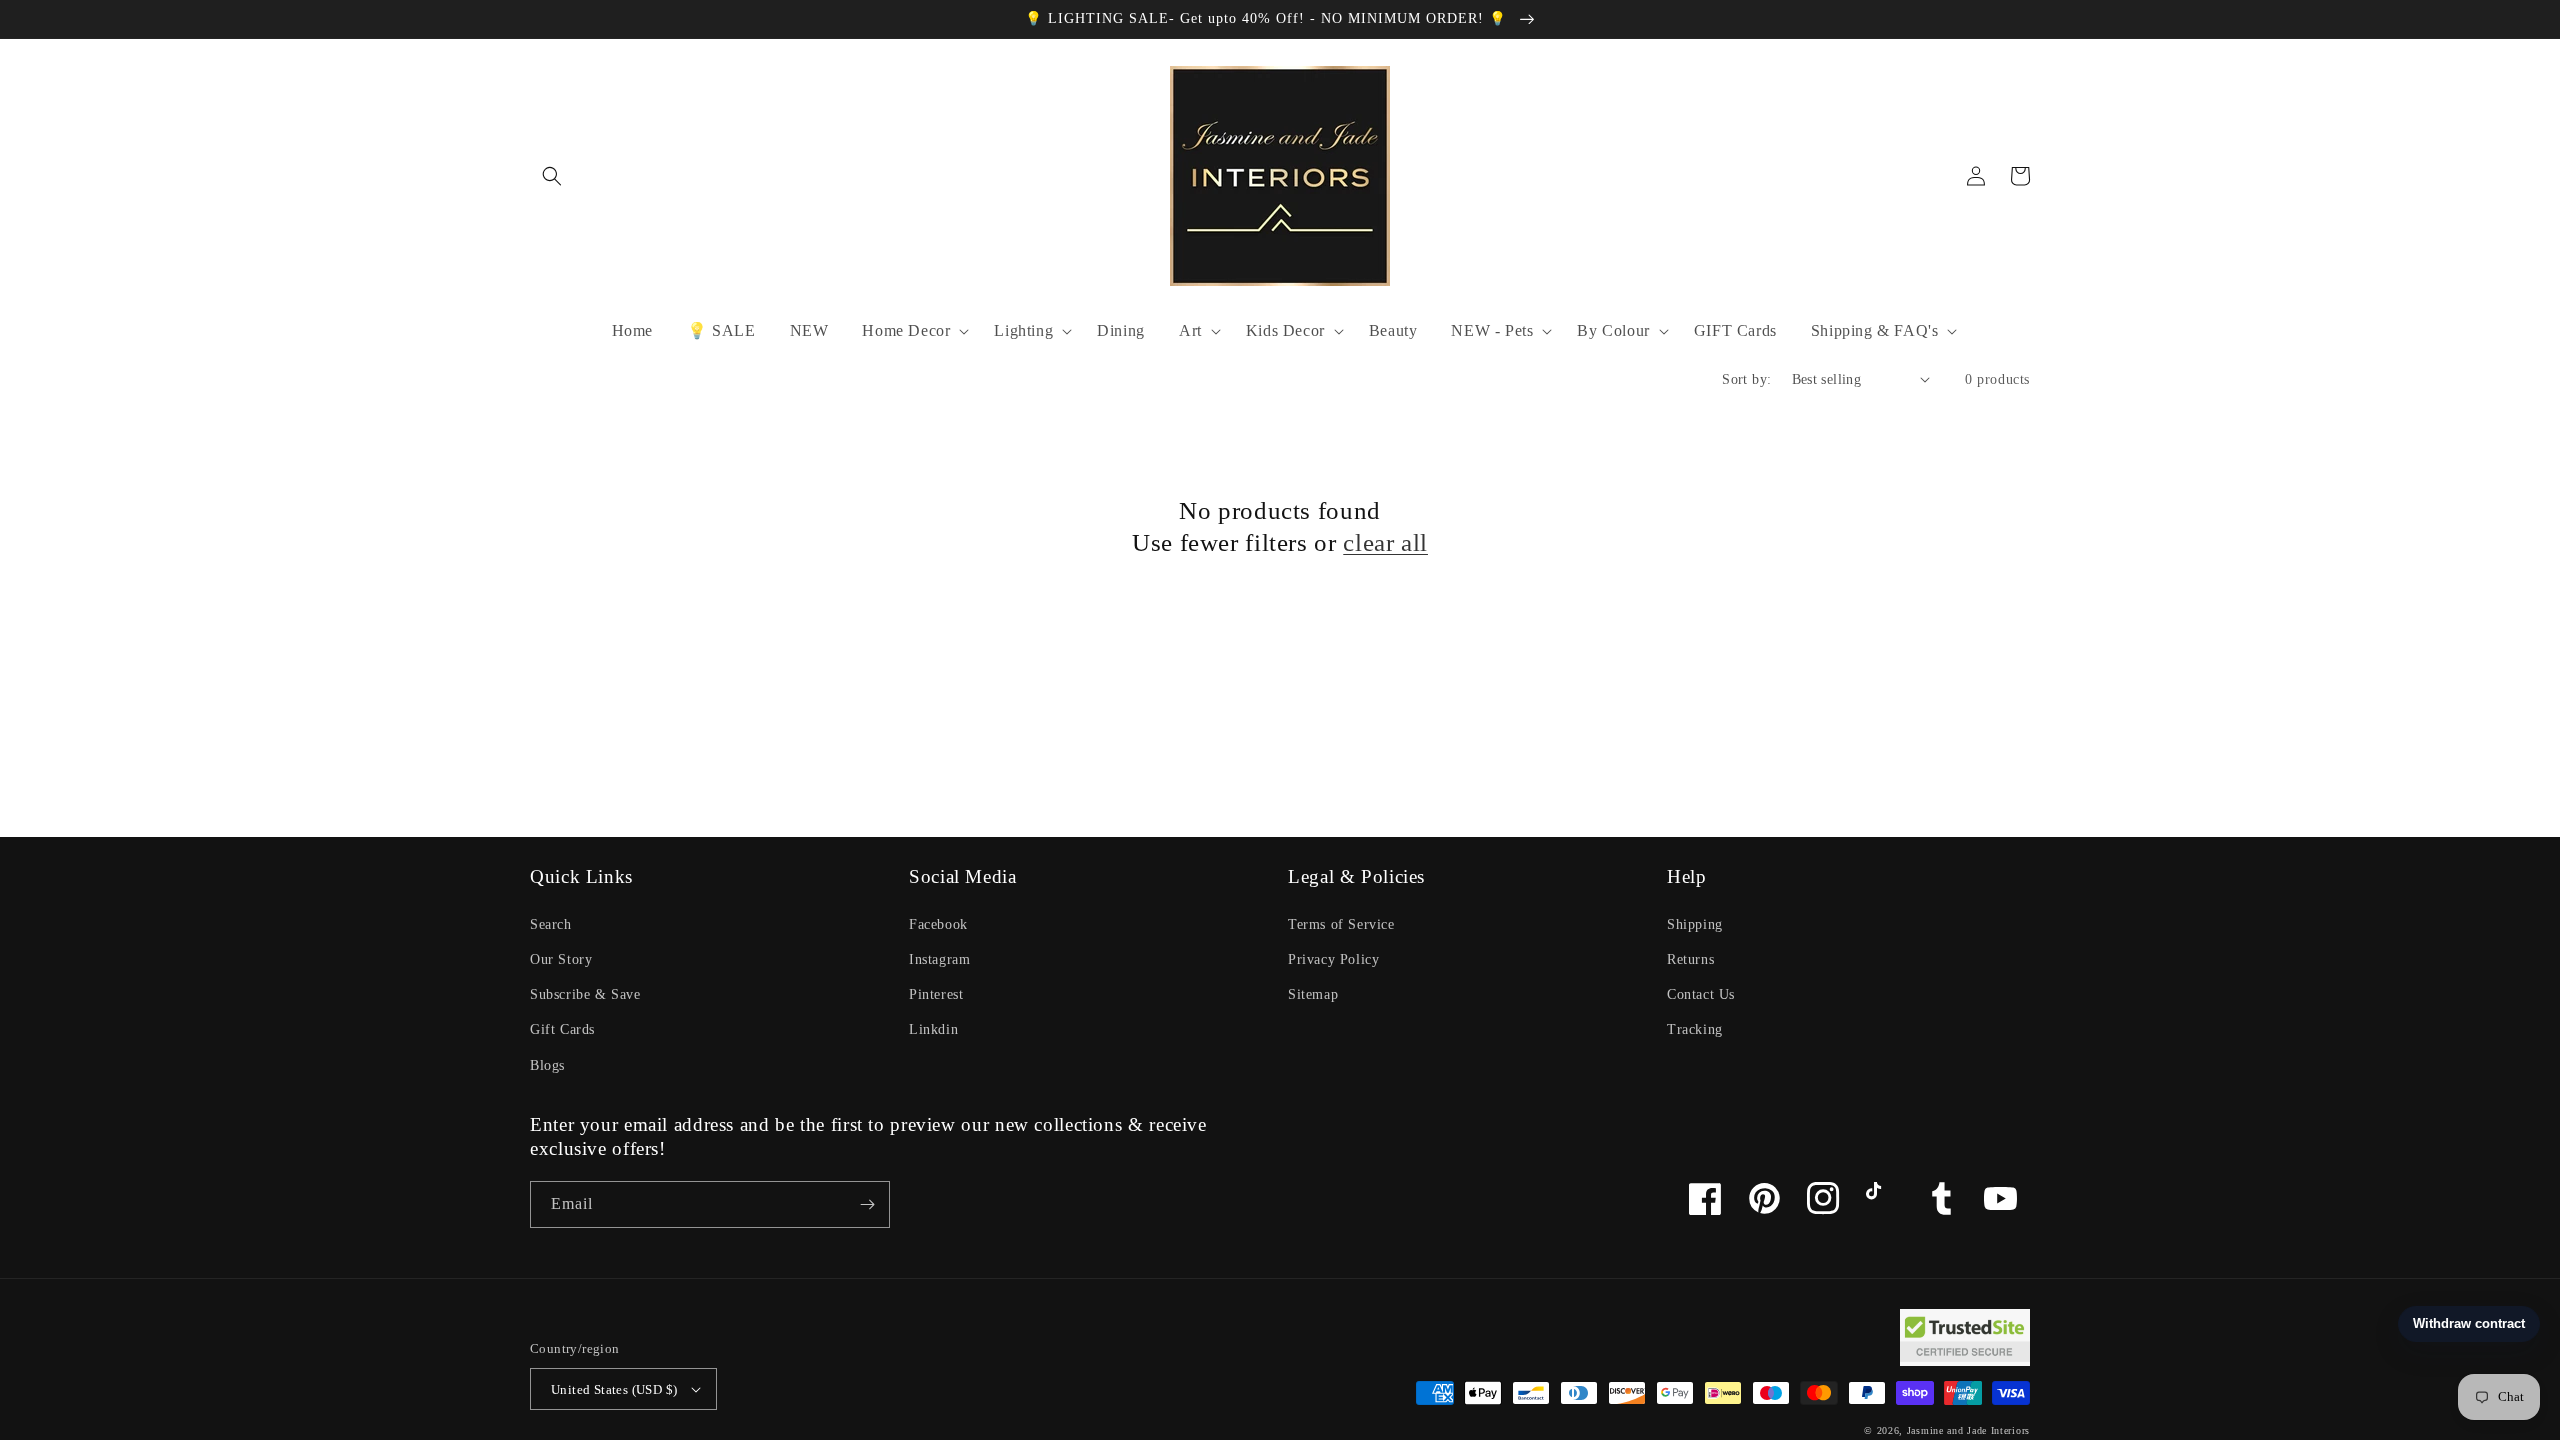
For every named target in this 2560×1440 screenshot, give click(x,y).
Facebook (938, 924)
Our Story (561, 959)
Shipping (1695, 924)
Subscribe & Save (585, 994)
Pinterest (936, 994)
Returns (1690, 959)
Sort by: (1746, 379)
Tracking (1695, 1029)
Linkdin (933, 1029)
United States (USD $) (614, 1389)
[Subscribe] (867, 1204)
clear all (1385, 542)
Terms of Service (1341, 924)
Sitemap (1313, 994)
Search (551, 924)
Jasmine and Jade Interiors (1968, 1430)
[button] (552, 176)
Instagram (939, 959)
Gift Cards (562, 1029)
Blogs (547, 1065)
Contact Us (1701, 994)
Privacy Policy (1333, 959)
